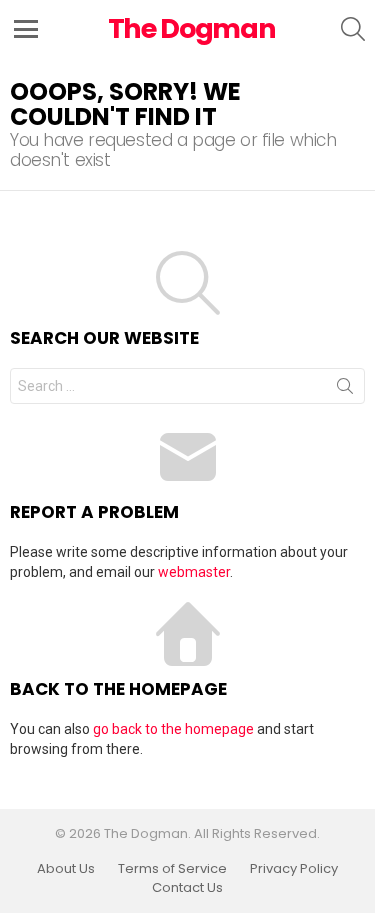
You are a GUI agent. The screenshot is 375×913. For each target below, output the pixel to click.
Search (345, 390)
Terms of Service (172, 869)
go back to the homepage (173, 729)
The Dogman (192, 28)
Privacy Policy (294, 869)
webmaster (194, 572)
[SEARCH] (353, 29)
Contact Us (187, 888)
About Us (66, 869)
